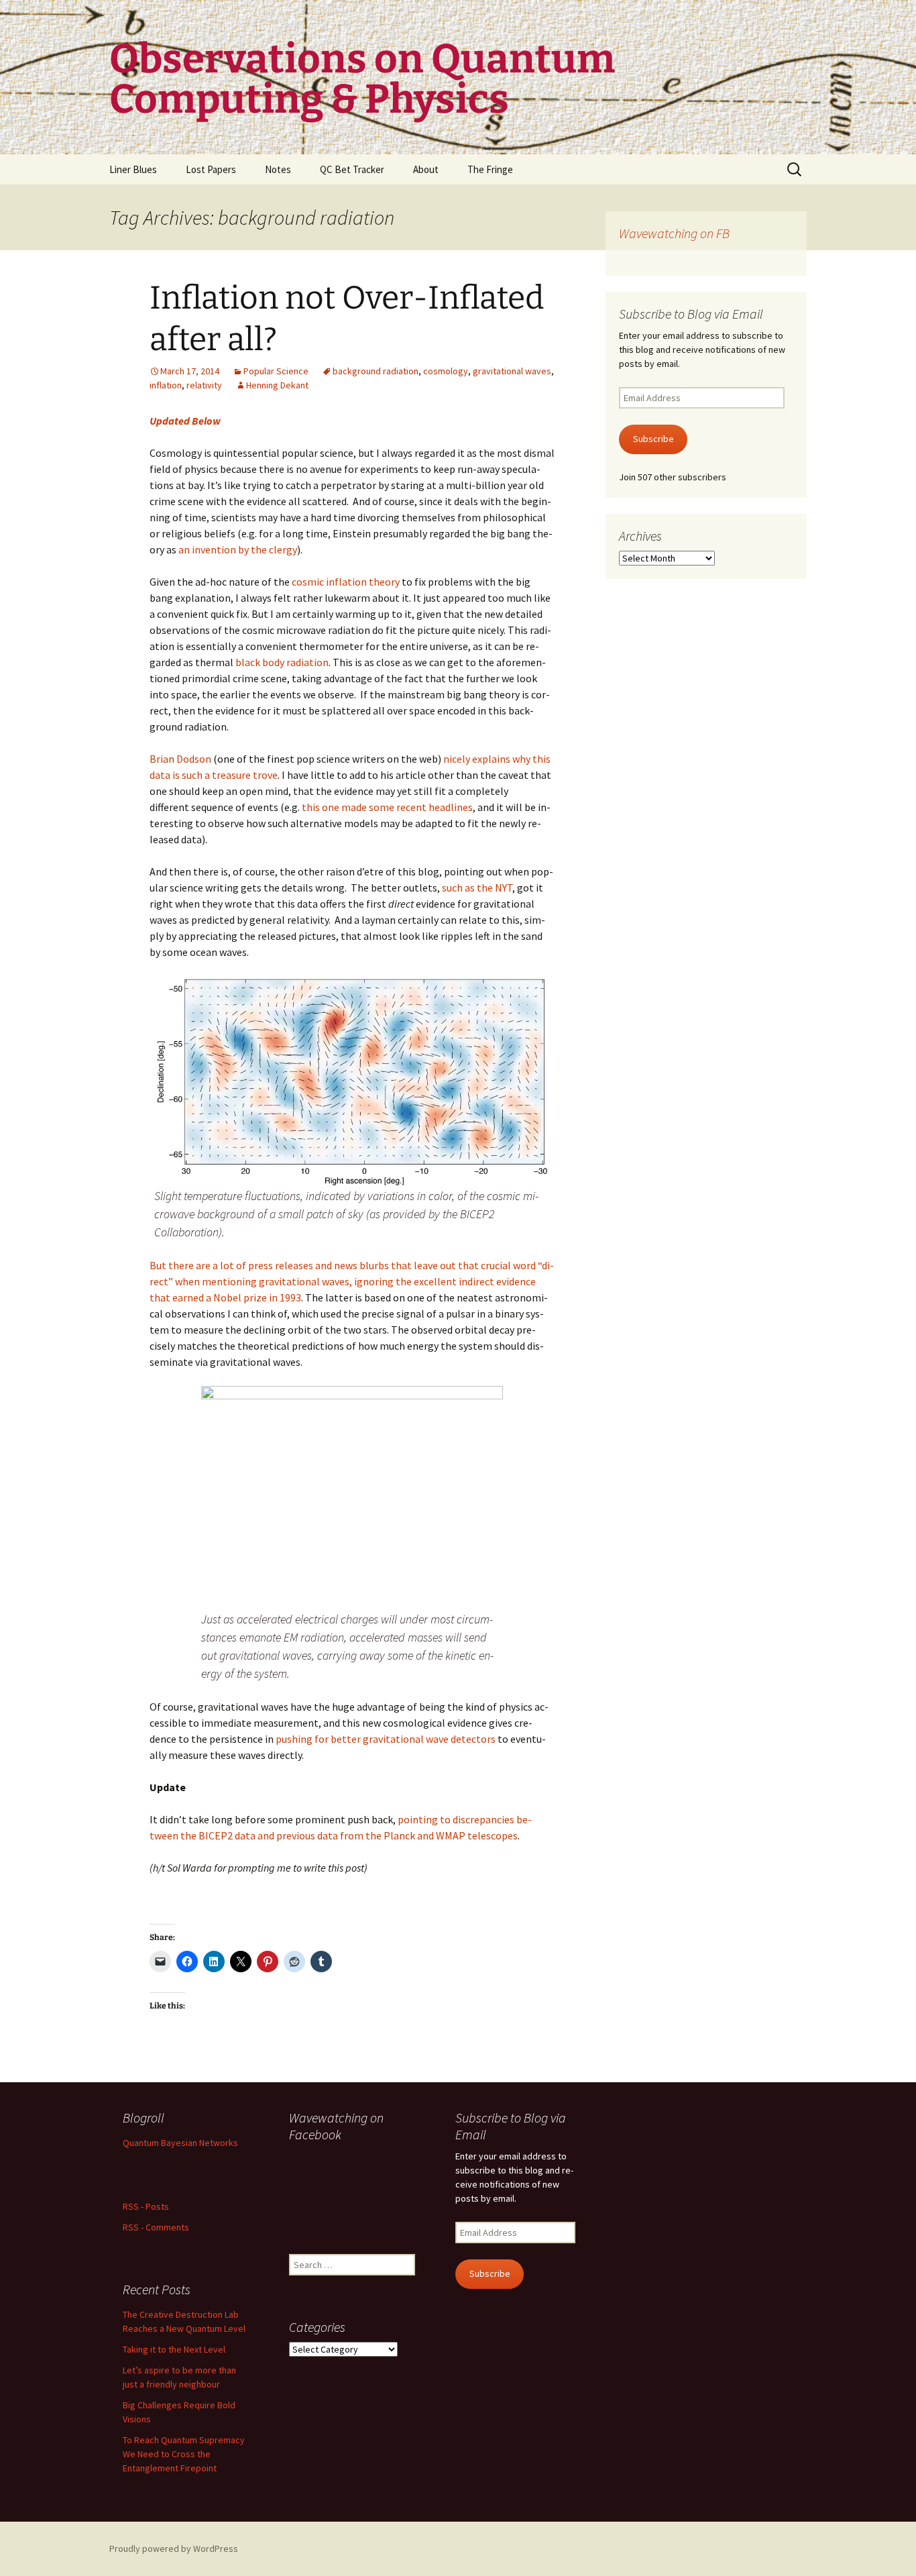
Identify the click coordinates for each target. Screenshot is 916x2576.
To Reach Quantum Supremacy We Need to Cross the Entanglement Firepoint (184, 2454)
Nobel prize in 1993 (257, 1297)
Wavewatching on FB (674, 233)
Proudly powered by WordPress (174, 2548)
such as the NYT (477, 888)
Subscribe (653, 439)
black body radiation (282, 662)
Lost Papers (211, 169)
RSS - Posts (146, 2206)
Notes (278, 169)
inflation (166, 385)
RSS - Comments (156, 2227)
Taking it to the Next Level (174, 2349)
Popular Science (276, 371)
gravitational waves (512, 371)
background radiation (376, 371)
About (426, 169)
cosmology (446, 371)
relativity (204, 385)
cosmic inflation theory (346, 582)
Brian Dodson (180, 759)
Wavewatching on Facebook (336, 2126)
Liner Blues (133, 169)
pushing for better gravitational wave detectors (386, 1739)
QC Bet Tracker (352, 169)
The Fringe (490, 169)
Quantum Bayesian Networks (180, 2143)
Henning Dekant (277, 385)
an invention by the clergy (238, 549)
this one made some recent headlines (387, 807)
